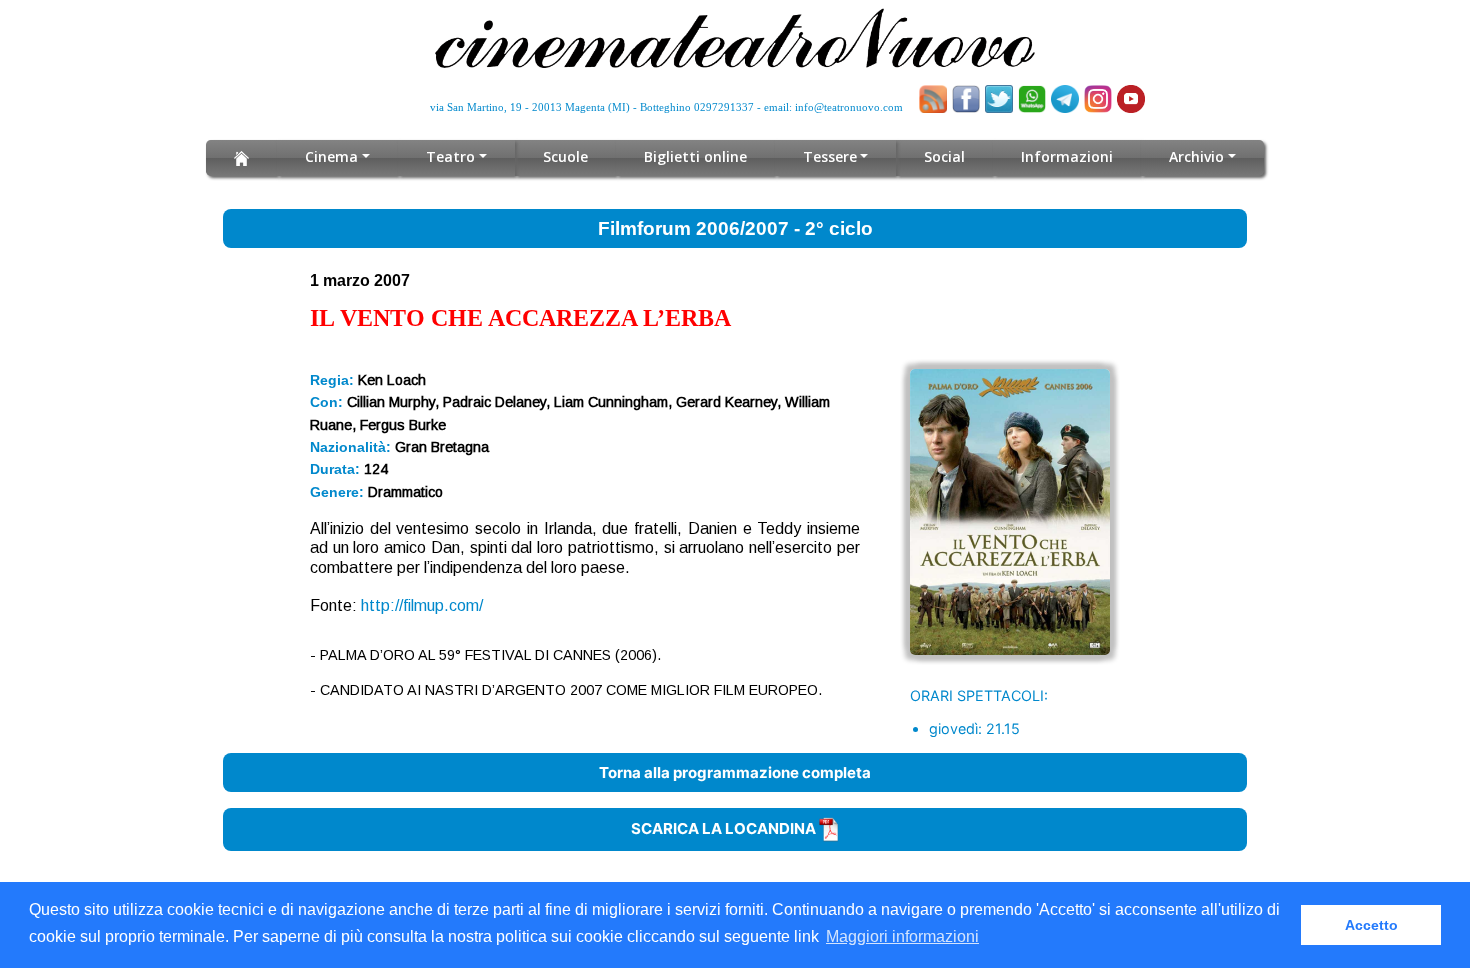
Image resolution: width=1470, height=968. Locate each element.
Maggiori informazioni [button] (902, 936)
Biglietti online (695, 156)
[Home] (241, 158)
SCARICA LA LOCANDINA (725, 828)
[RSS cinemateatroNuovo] (933, 99)
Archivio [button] (1196, 156)
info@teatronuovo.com (849, 107)
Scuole (565, 156)
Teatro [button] (450, 156)
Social (944, 156)
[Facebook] (966, 99)
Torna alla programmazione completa (735, 772)
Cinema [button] (331, 156)
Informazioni (1067, 156)
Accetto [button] (1371, 925)
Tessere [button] (830, 156)
